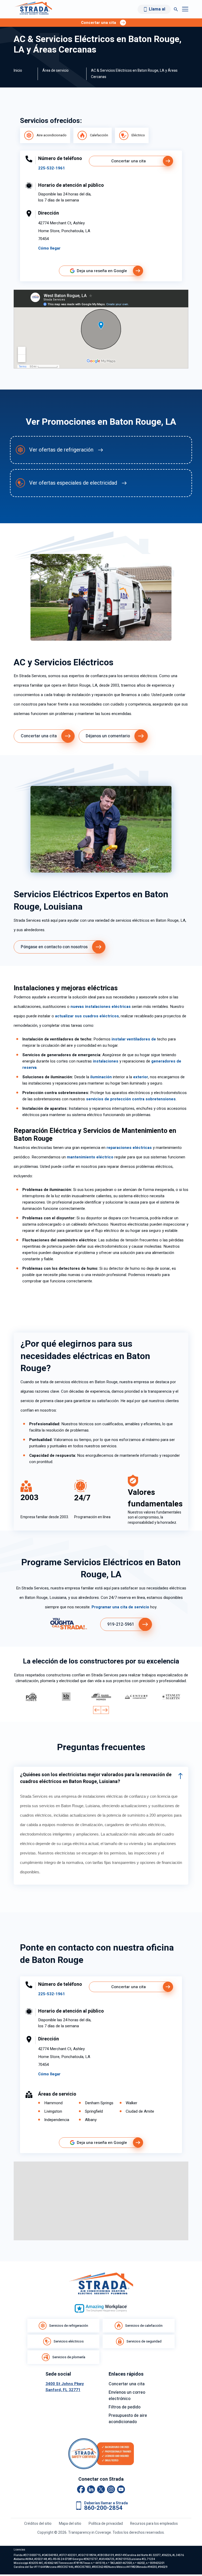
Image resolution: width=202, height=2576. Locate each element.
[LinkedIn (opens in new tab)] (91, 2489)
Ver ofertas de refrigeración (61, 450)
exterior (141, 1077)
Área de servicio (55, 71)
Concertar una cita (128, 161)
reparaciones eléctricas (129, 1148)
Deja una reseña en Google (102, 271)
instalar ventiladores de (134, 1039)
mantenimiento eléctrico (90, 1157)
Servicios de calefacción (144, 2326)
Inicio (18, 71)
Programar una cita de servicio (120, 1607)
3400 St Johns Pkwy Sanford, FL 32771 (65, 2387)
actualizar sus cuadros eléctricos (87, 1016)
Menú (185, 9)
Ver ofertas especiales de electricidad (73, 483)
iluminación (101, 1077)
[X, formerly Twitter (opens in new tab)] (101, 2489)
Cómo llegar (49, 248)
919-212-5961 (121, 1624)
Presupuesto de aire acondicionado (128, 2419)
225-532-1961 (52, 168)
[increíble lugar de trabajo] (101, 2308)
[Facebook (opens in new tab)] (81, 2489)
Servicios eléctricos (69, 2341)
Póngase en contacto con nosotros (54, 947)
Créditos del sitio (38, 2524)
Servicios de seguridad (144, 2341)
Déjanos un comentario (108, 736)
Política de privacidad (106, 2524)
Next (105, 1710)
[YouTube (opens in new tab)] (121, 2489)
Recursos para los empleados (154, 2524)
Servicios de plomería (69, 2357)
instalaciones (106, 1061)
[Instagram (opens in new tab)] (111, 2489)
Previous (97, 1710)
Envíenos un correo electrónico (127, 2396)
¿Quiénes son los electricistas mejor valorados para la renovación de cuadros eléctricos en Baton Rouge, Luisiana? (96, 1778)
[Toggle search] (176, 9)
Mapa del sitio (70, 2524)
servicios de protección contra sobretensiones (131, 1099)
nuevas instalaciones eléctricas (101, 1007)
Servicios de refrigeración (69, 2326)
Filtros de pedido (125, 2407)
